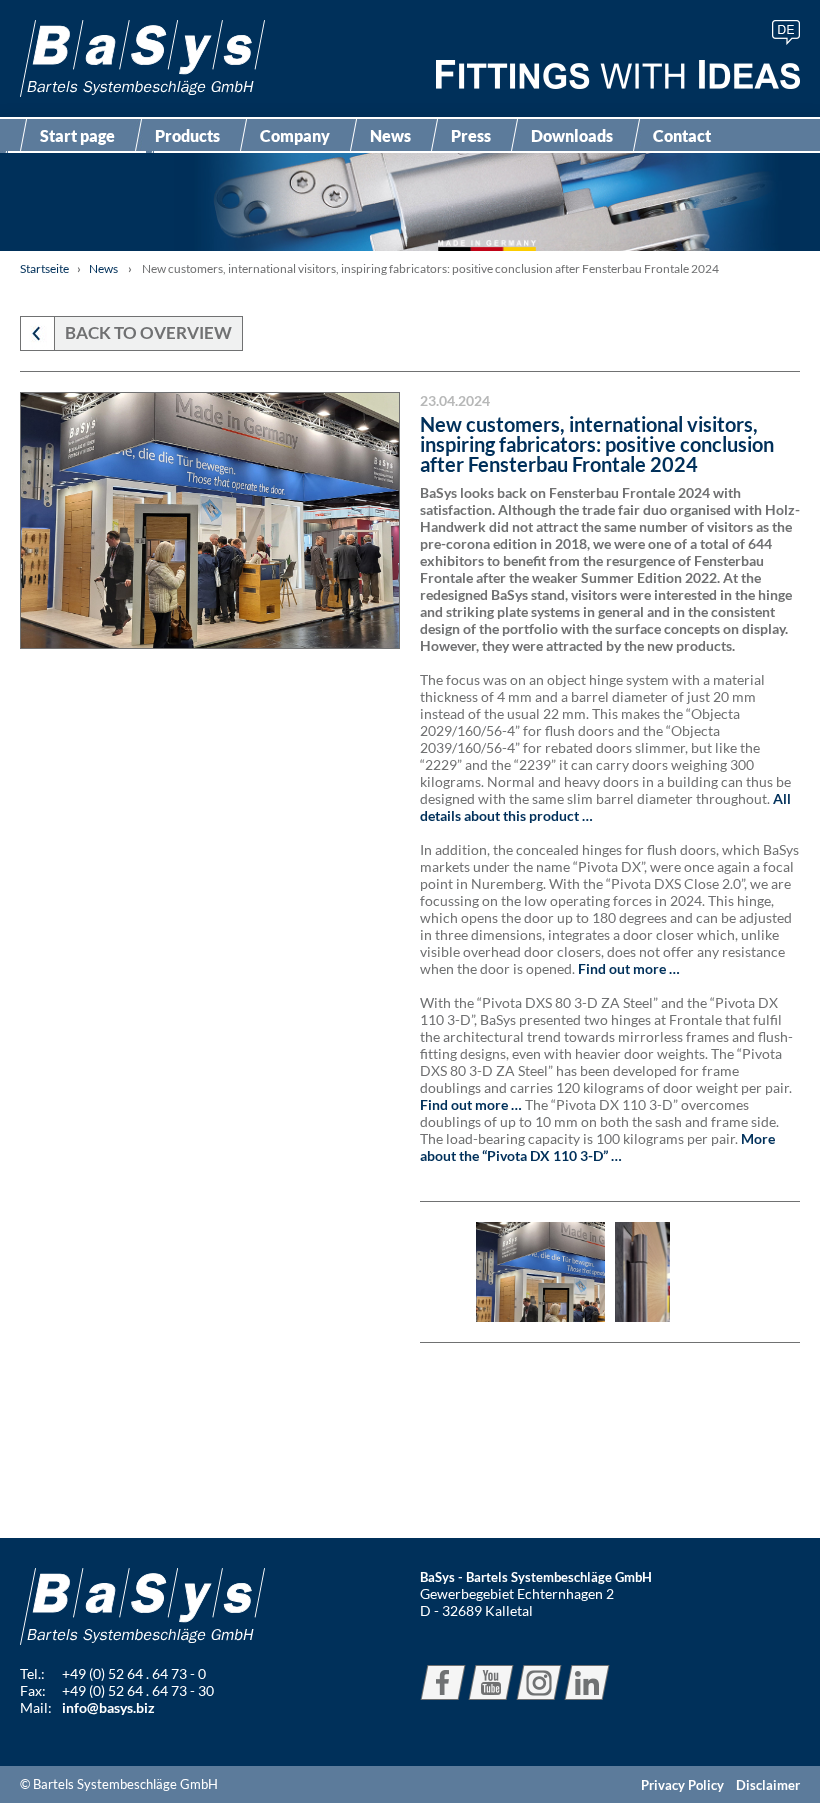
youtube (491, 1682)
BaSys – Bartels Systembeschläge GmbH (142, 58)
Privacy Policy (682, 1785)
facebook (443, 1682)
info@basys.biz (108, 1707)
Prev (448, 1272)
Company (295, 135)
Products (187, 135)
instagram (539, 1682)
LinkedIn (587, 1682)
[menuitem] (786, 32)
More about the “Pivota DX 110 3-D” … (597, 1147)
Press (471, 135)
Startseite (44, 268)
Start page (77, 135)
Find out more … (629, 968)
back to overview (148, 332)
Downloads (572, 135)
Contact (682, 135)
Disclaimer (768, 1785)
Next (772, 1272)
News (390, 135)
